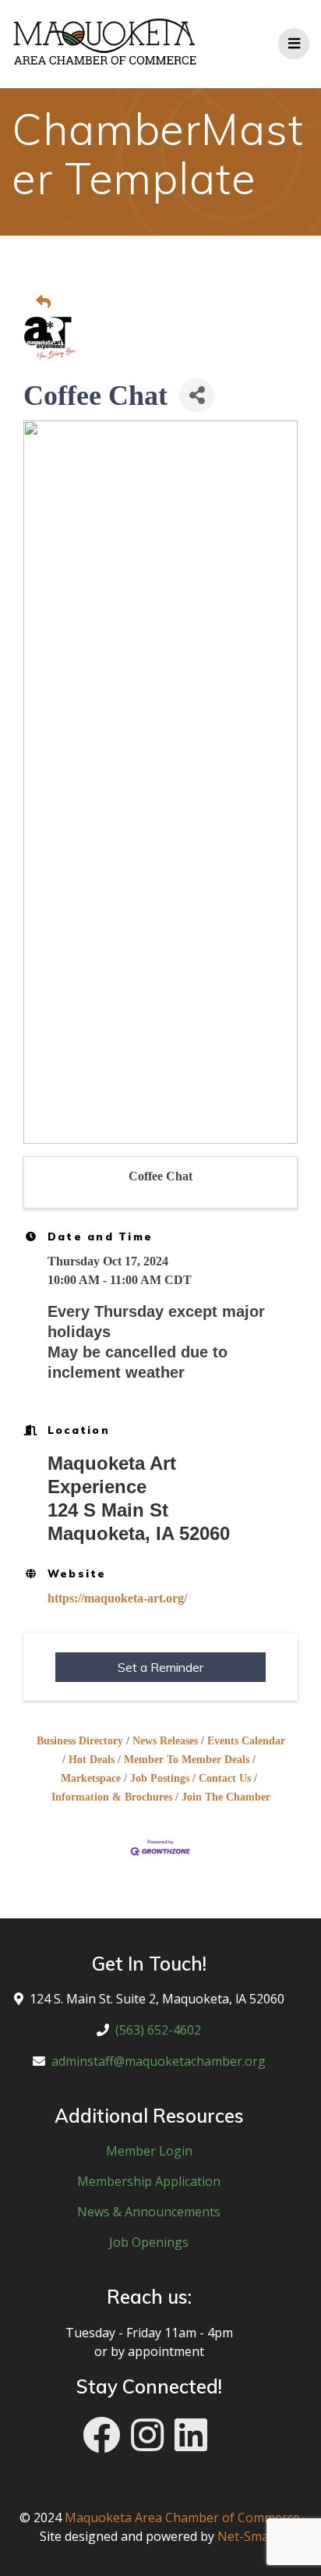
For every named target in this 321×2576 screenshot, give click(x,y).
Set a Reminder (160, 1667)
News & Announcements (149, 2212)
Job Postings (160, 1778)
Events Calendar (246, 1741)
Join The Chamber (226, 1797)
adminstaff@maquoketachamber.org (159, 2061)
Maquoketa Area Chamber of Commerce (182, 2517)
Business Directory (80, 1741)
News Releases (165, 1741)
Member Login (149, 2151)
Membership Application (149, 2181)
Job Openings (149, 2242)
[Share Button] (197, 395)
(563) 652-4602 (158, 2030)
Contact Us (225, 1778)
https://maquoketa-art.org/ (117, 1598)
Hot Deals (92, 1760)
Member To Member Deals (187, 1760)
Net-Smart (248, 2536)
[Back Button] (165, 303)
